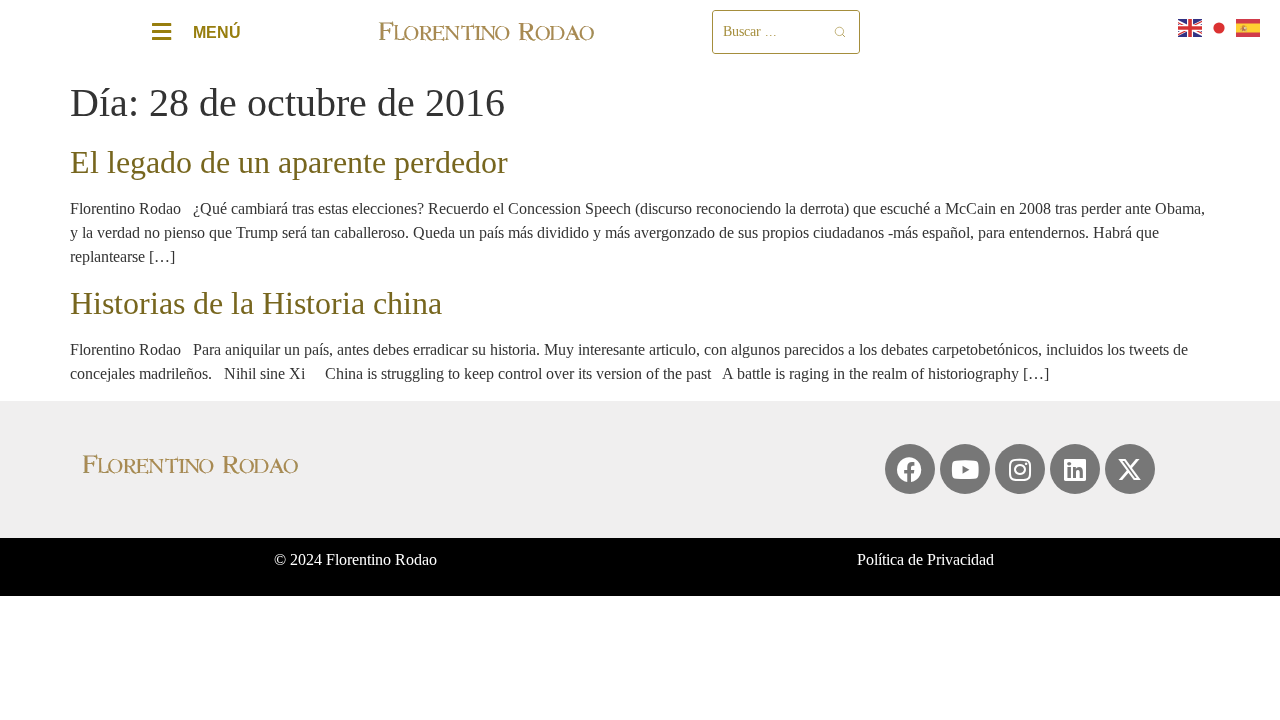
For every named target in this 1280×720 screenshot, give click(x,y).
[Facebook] (910, 469)
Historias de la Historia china (256, 303)
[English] (1191, 26)
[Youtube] (965, 469)
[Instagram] (1020, 469)
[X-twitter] (1130, 469)
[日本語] (1220, 26)
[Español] (1249, 26)
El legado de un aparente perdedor (289, 162)
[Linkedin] (1075, 469)
